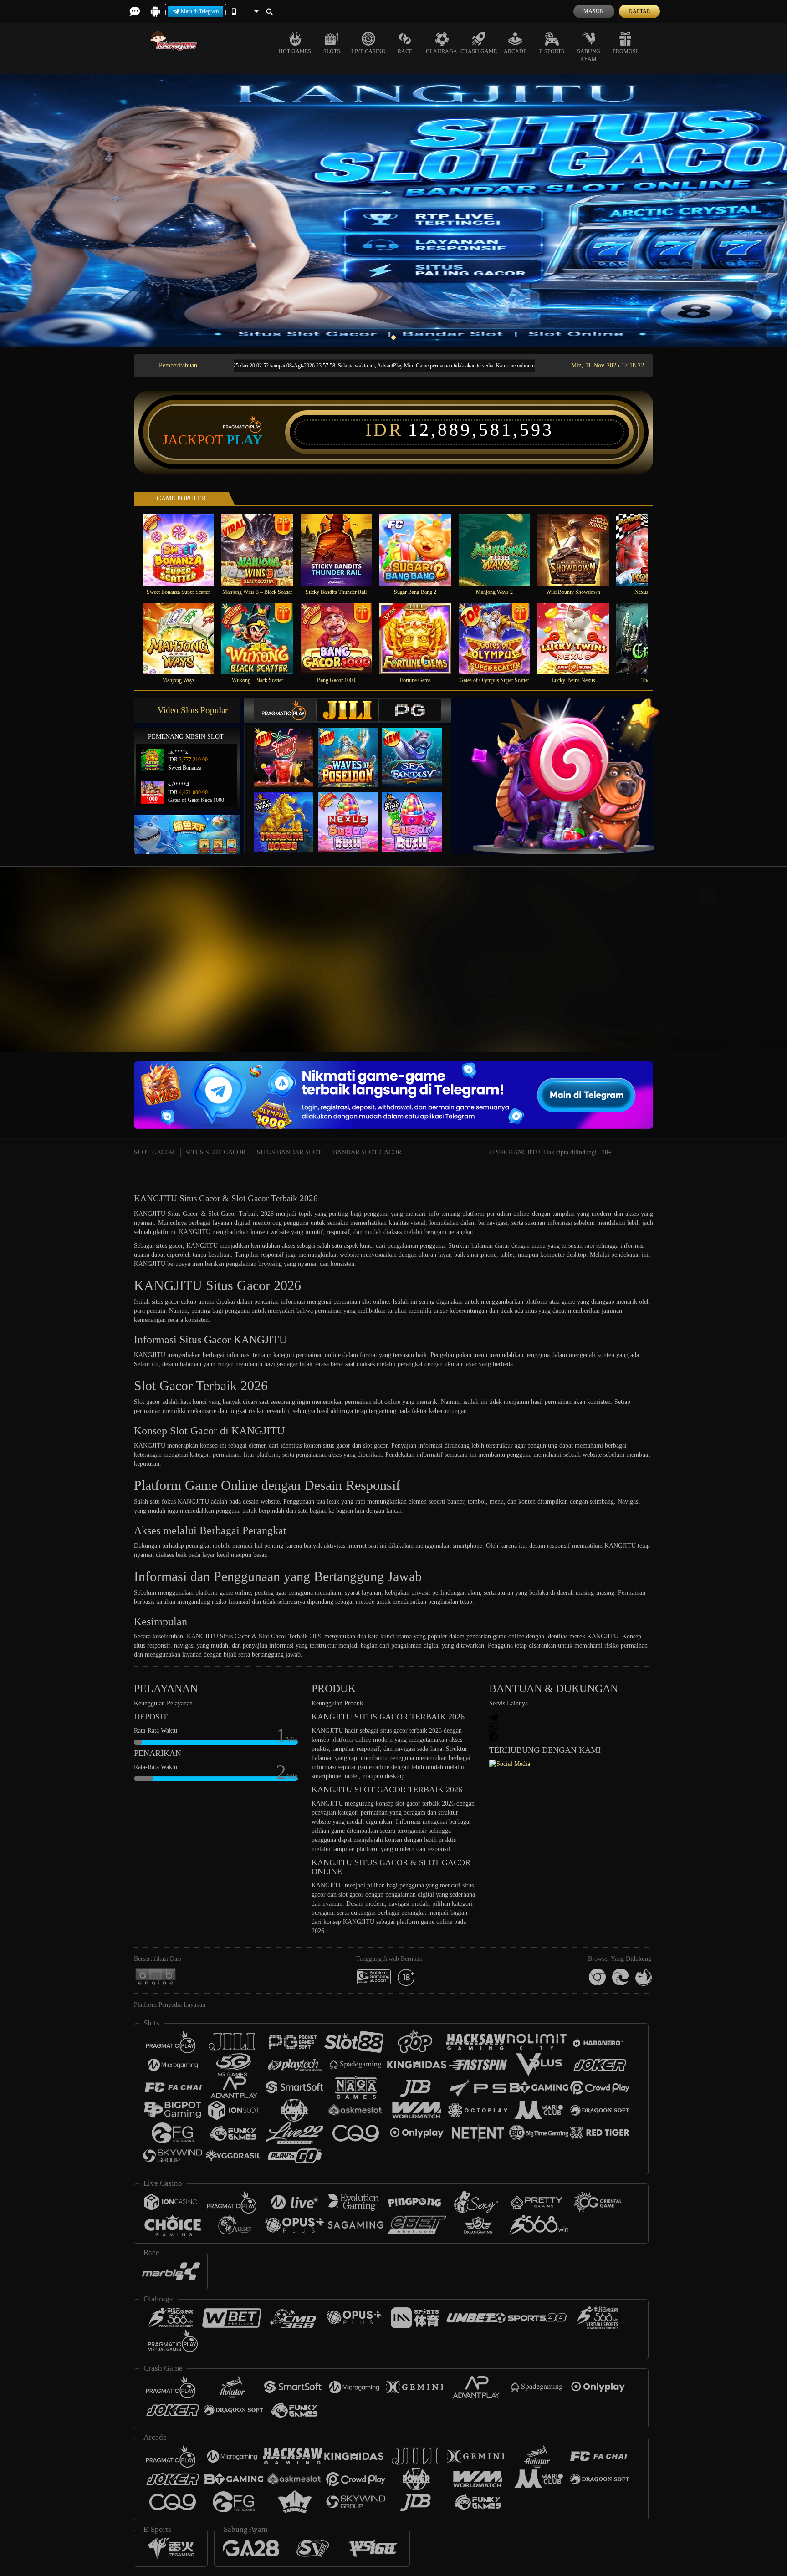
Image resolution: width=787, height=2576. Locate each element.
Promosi (625, 51)
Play (244, 440)
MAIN (184, 550)
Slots (332, 51)
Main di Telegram (200, 11)
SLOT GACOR (154, 1152)
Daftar (639, 11)
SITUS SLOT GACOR (215, 1152)
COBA (289, 748)
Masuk (594, 11)
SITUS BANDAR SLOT (289, 1152)
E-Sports (552, 51)
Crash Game (479, 51)
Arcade (515, 51)
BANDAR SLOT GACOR (367, 1152)
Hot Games (295, 51)
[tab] (285, 710)
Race (405, 51)
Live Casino (368, 51)
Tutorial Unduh (751, 976)
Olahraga (442, 51)
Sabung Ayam (589, 55)
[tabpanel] (393, 211)
